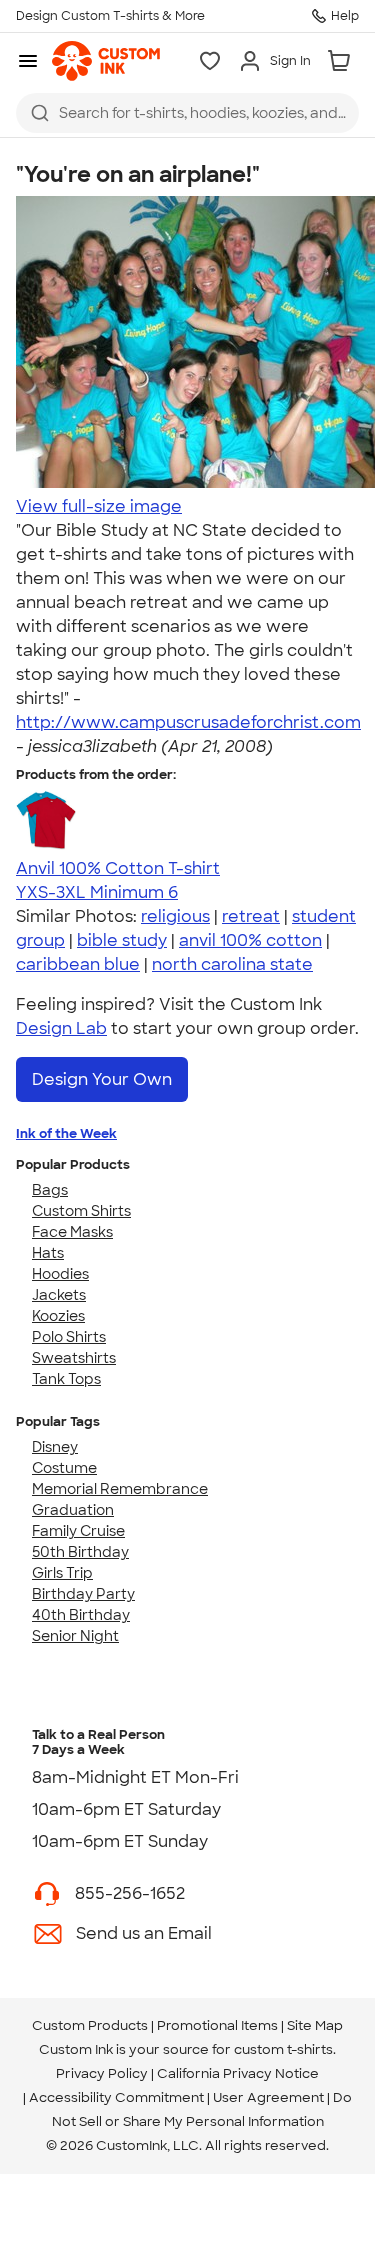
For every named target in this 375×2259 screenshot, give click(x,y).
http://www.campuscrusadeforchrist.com (188, 722)
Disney (55, 1447)
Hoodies (60, 1274)
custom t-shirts (283, 2049)
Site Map (315, 2025)
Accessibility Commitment (116, 2097)
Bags (50, 1190)
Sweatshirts (74, 1358)
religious (175, 916)
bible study (122, 940)
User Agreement (268, 2097)
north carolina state (232, 964)
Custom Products (90, 2025)
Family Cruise (78, 1531)
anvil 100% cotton (250, 940)
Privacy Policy (102, 2073)
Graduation (73, 1510)
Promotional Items (217, 2025)
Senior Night (75, 1636)
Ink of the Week (66, 1133)
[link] (106, 61)
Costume (64, 1468)
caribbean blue (78, 964)
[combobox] (187, 113)
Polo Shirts (69, 1337)
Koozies (58, 1316)
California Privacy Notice (238, 2073)
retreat (251, 916)
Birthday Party (83, 1594)
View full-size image (99, 506)
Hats (48, 1253)
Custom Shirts (81, 1211)
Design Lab (61, 1028)
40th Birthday (81, 1615)
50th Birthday (80, 1552)
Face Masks (72, 1232)
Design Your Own (102, 1079)
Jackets (59, 1295)
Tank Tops (66, 1379)
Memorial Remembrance (120, 1489)
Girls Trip (62, 1573)
